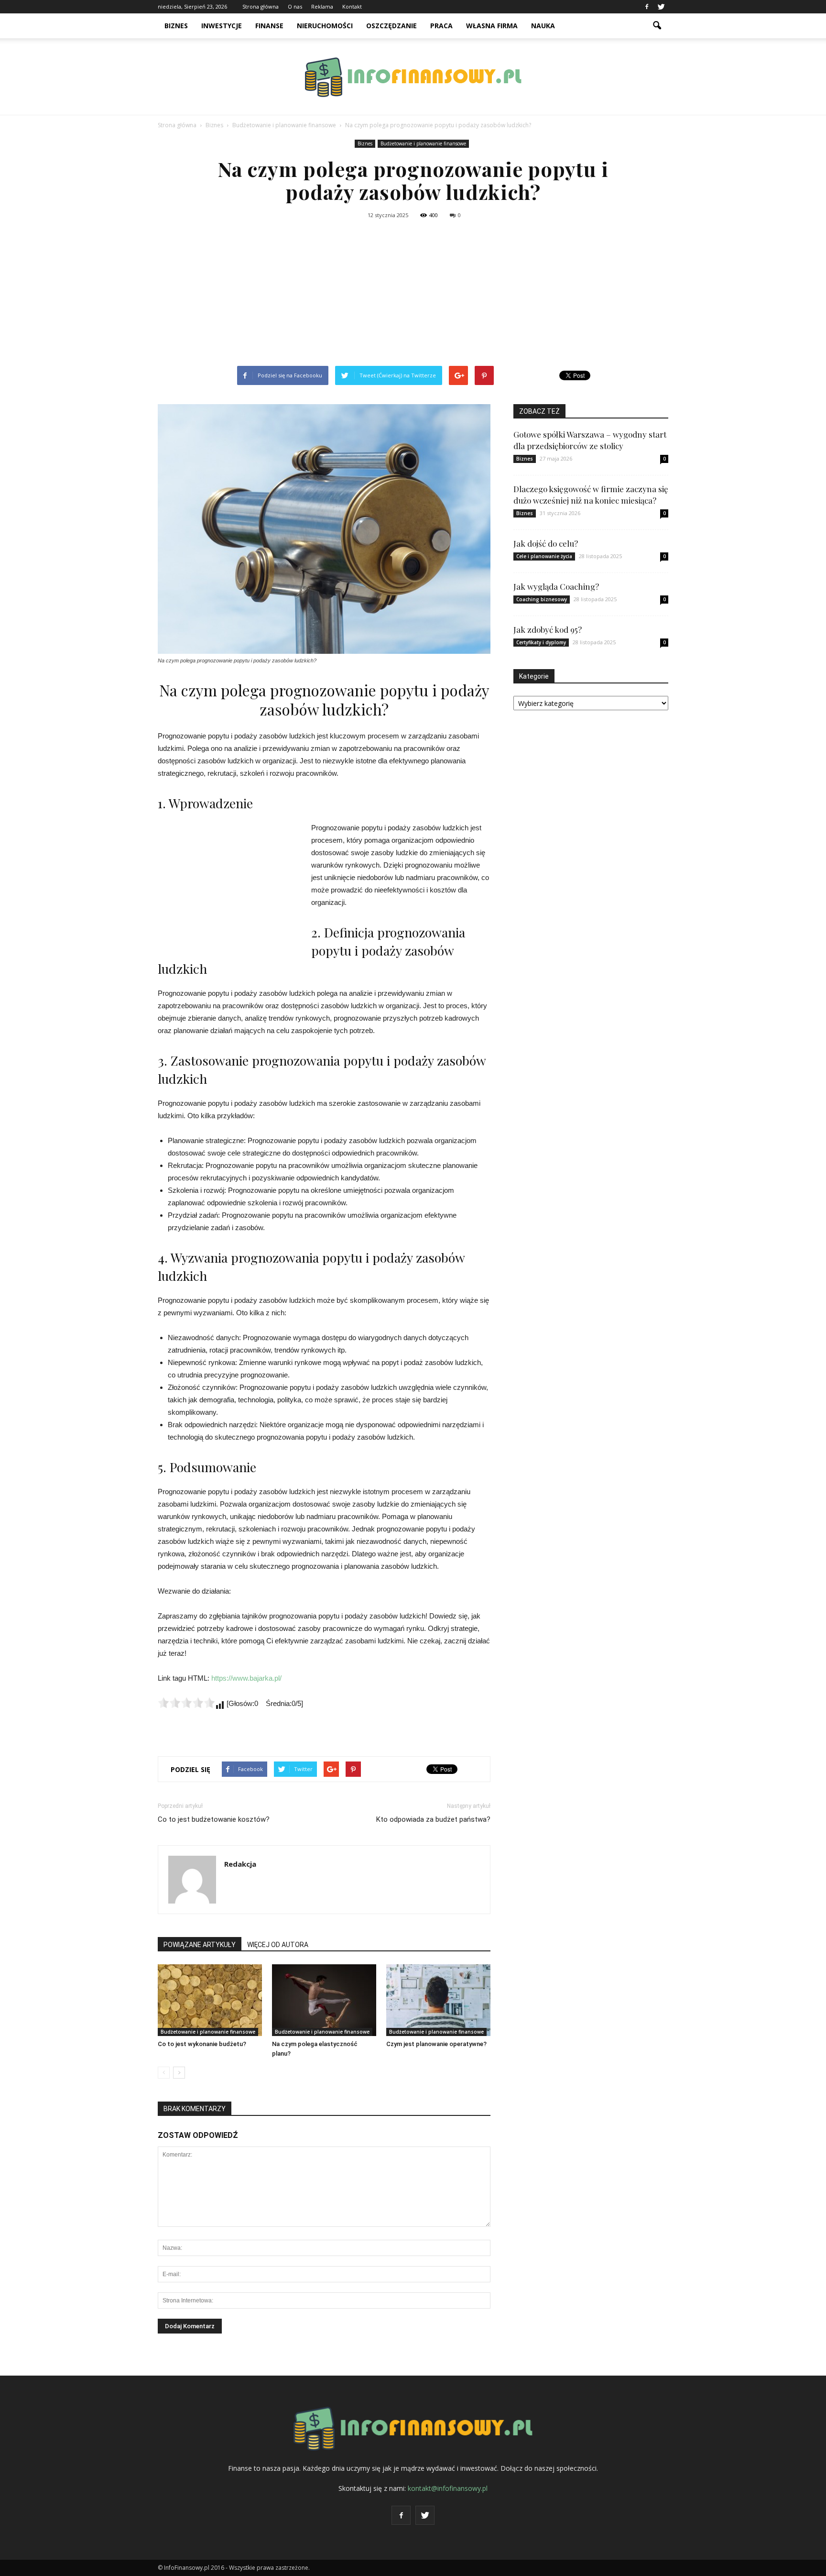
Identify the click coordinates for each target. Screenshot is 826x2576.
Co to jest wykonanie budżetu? (202, 2044)
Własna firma (492, 26)
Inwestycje (222, 26)
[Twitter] (661, 7)
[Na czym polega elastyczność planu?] (324, 2000)
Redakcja (240, 1864)
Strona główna (261, 6)
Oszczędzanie (391, 26)
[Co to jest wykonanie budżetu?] (210, 2000)
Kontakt (352, 6)
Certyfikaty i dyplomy (541, 642)
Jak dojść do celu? (546, 543)
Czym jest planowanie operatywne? (436, 2044)
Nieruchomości (325, 26)
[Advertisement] (413, 294)
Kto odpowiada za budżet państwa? (433, 1819)
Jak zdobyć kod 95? (548, 629)
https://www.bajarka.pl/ (246, 1678)
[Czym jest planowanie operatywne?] (438, 2000)
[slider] (186, 1703)
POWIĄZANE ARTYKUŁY (200, 1945)
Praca (441, 26)
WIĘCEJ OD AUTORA (278, 1945)
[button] (657, 26)
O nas (295, 6)
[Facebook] (647, 7)
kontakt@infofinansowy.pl (448, 2488)
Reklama (322, 6)
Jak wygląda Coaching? (556, 586)
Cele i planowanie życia (544, 556)
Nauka (543, 26)
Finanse (269, 26)
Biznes (176, 26)
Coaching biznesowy (542, 599)
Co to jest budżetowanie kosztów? (214, 1819)
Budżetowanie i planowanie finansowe (423, 143)
